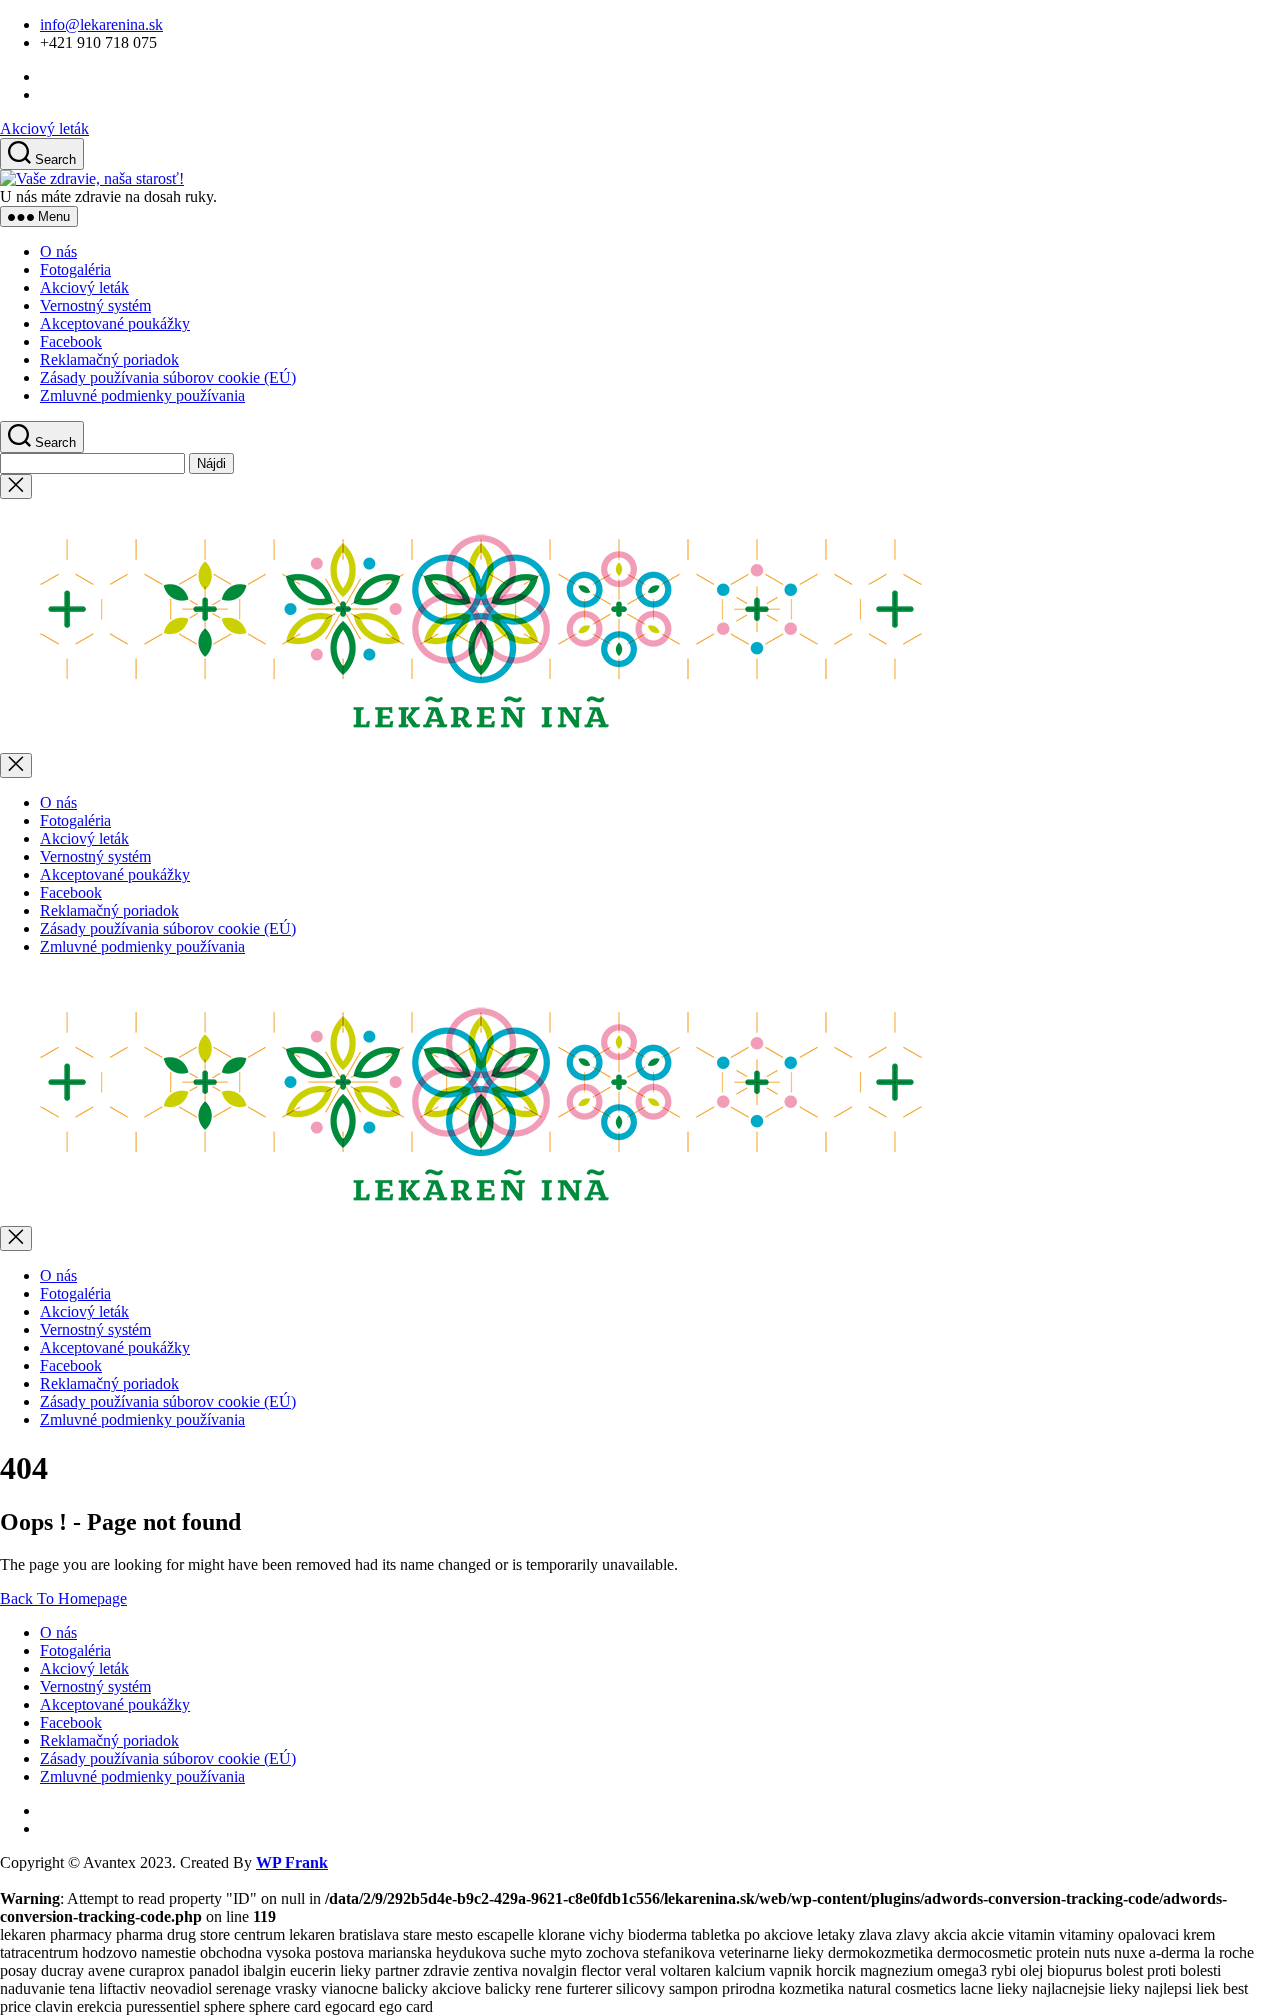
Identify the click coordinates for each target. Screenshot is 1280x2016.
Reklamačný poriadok (109, 359)
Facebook (71, 341)
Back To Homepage (63, 1598)
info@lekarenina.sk (101, 24)
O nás (58, 251)
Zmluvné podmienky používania (142, 395)
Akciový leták (44, 128)
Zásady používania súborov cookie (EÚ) (168, 377)
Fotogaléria (75, 269)
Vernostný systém (95, 305)
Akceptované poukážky (115, 323)
